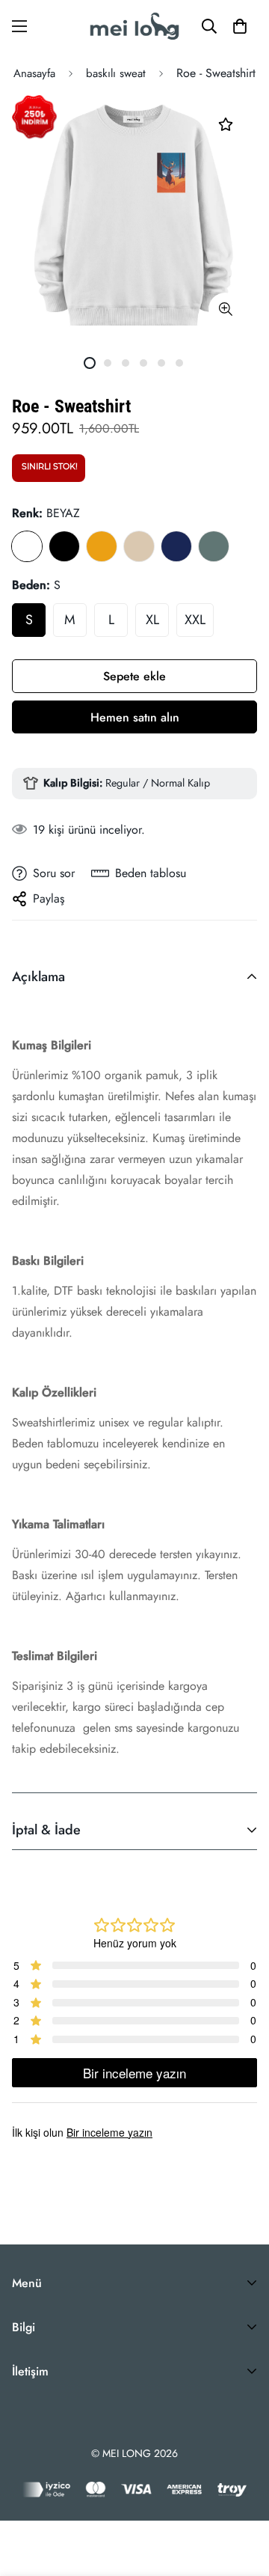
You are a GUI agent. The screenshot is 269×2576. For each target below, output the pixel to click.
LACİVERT (176, 546)
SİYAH (64, 546)
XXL (195, 620)
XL (152, 620)
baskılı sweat (116, 73)
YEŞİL (214, 546)
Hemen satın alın (135, 717)
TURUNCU (102, 546)
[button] (240, 26)
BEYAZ (27, 546)
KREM (139, 546)
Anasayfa (34, 73)
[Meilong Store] (134, 26)
